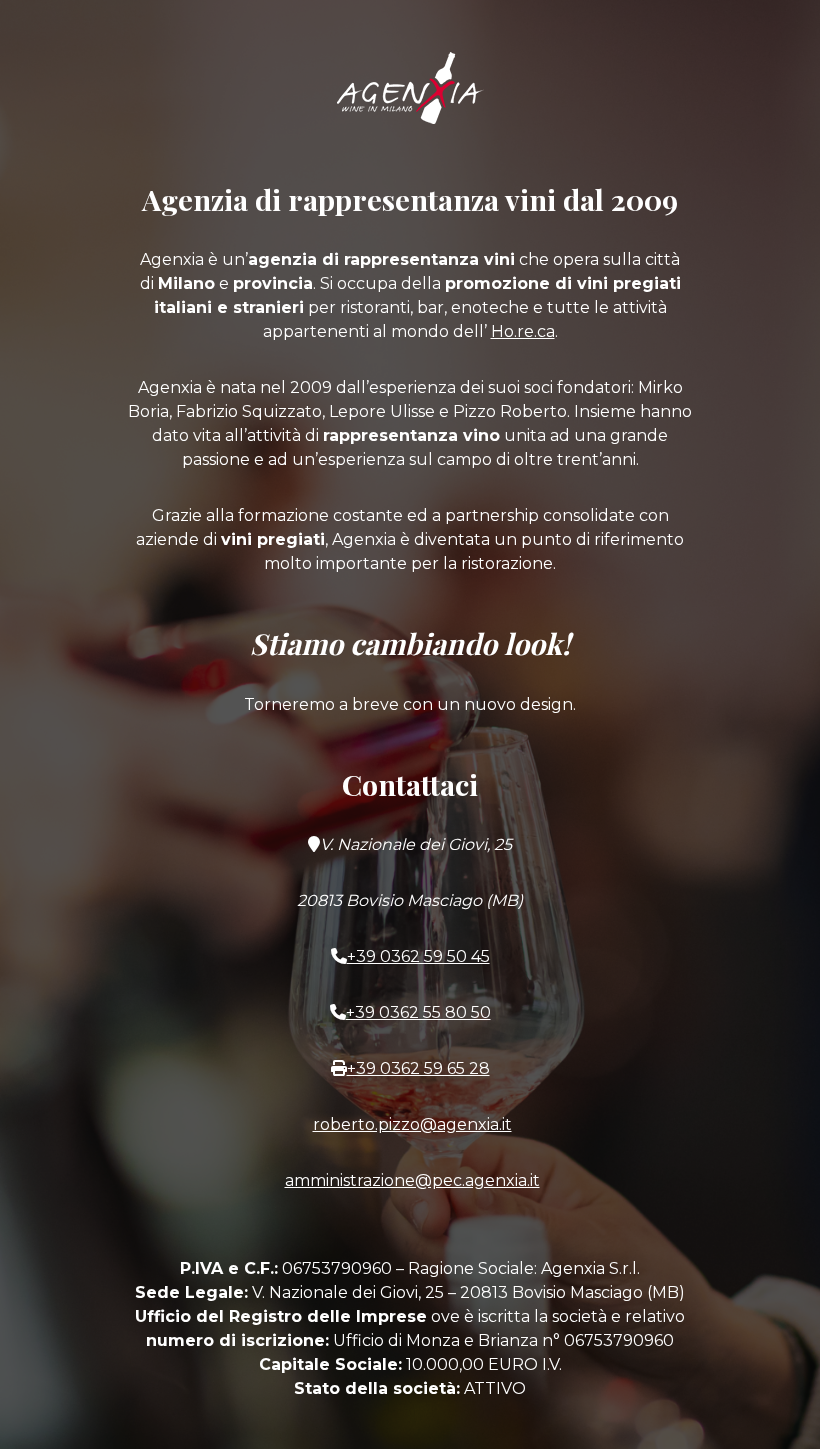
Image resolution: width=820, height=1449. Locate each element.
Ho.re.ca (523, 331)
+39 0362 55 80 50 (418, 1012)
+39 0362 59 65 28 (418, 1068)
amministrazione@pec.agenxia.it (412, 1180)
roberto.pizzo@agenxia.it (412, 1124)
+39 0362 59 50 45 (418, 956)
